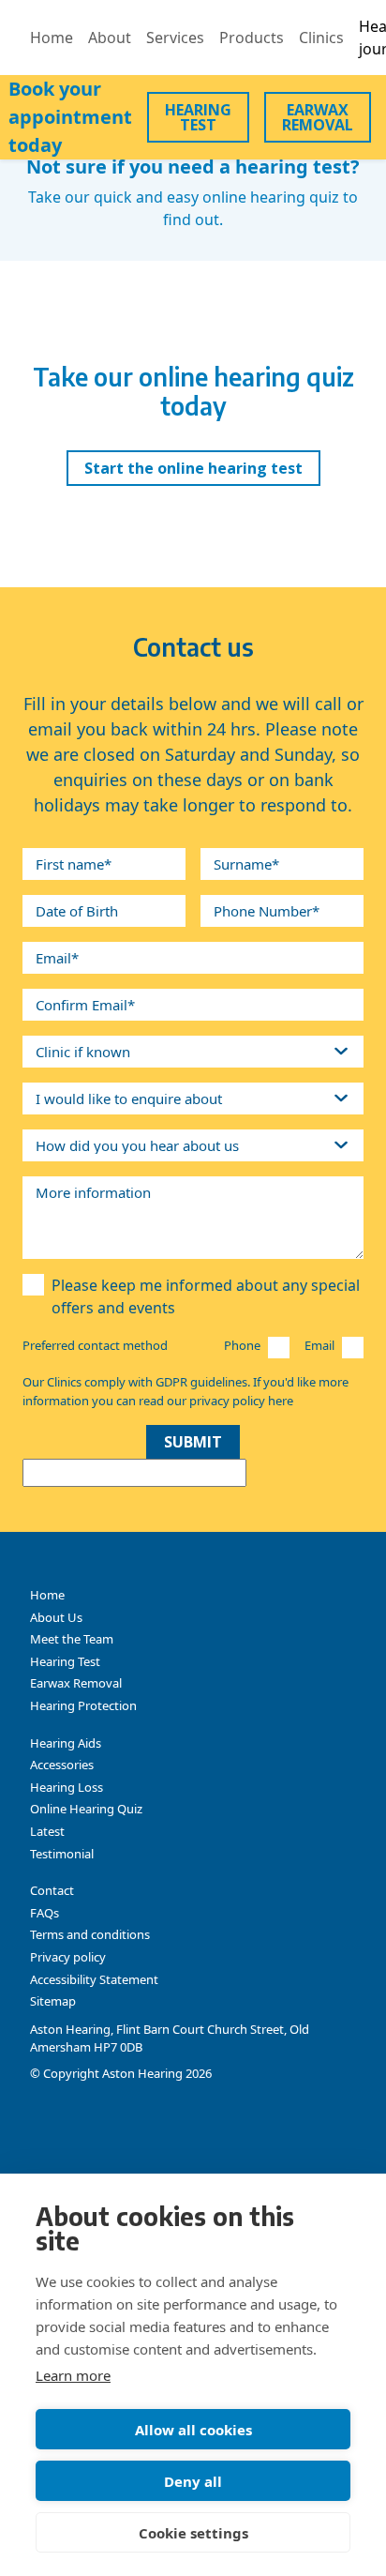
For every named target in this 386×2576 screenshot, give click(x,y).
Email (319, 1345)
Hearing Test (65, 1661)
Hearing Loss (67, 1787)
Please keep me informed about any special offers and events (206, 1296)
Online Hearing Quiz (86, 1809)
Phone (242, 1345)
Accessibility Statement (94, 1979)
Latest (47, 1831)
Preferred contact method (95, 1345)
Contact (52, 1890)
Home (52, 38)
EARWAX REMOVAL (318, 117)
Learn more (73, 2375)
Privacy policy (68, 1957)
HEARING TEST (198, 117)
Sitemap (53, 2001)
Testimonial (62, 1854)
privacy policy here (241, 1401)
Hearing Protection (83, 1705)
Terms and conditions (90, 1934)
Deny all (193, 2481)
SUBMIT (193, 1442)
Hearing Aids (66, 1743)
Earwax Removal (76, 1683)
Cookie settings (193, 2533)
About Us (56, 1617)
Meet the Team (72, 1639)
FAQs (45, 1913)
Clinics (321, 38)
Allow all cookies (193, 2430)
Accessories (62, 1765)
